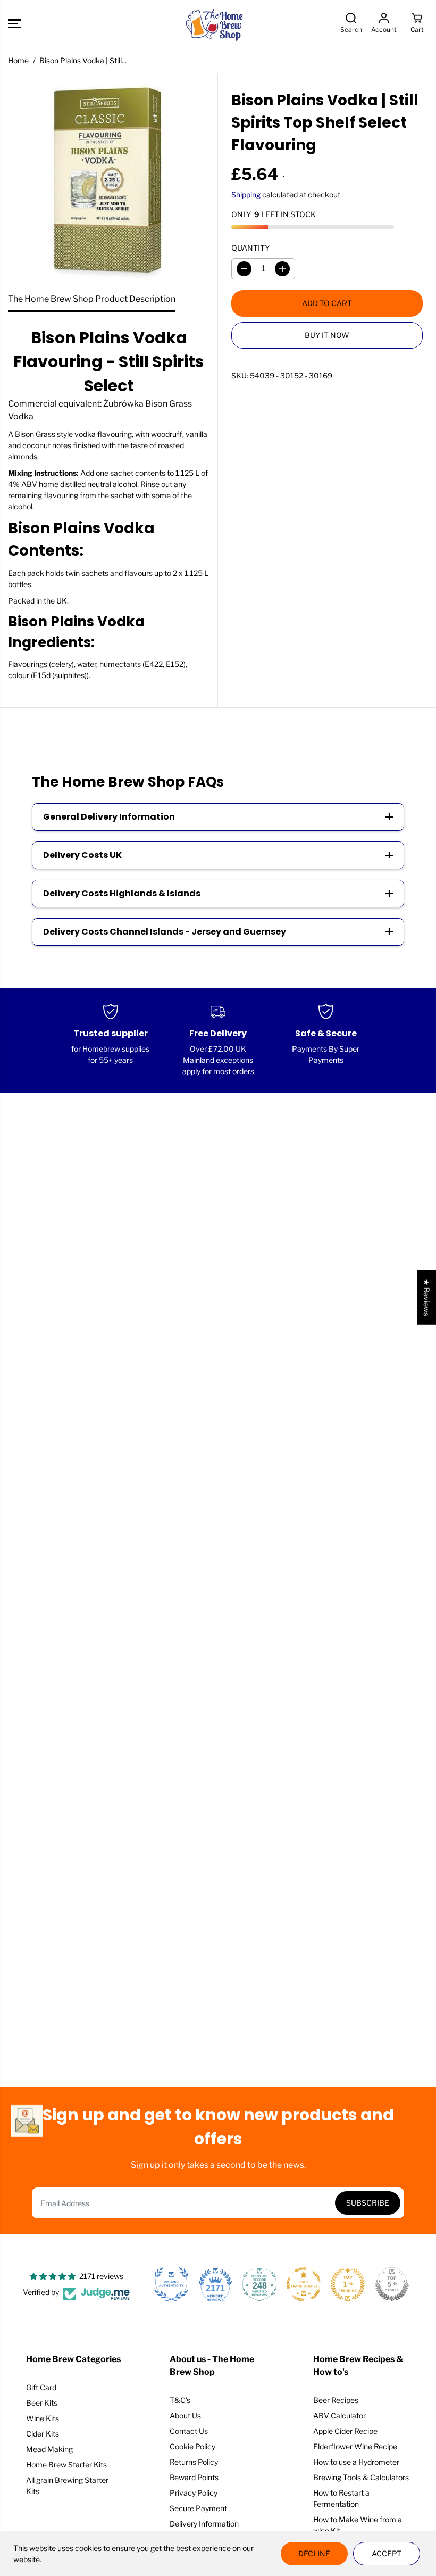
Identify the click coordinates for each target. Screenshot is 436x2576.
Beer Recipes (336, 2400)
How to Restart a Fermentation (341, 2498)
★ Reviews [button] (427, 1298)
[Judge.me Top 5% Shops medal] (392, 2284)
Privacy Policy (194, 2493)
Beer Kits (42, 2403)
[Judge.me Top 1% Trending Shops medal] (348, 2284)
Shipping (246, 195)
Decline (314, 2553)
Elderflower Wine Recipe (355, 2446)
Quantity (250, 248)
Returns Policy (194, 2462)
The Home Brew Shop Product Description (92, 299)
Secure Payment (198, 2508)
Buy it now (327, 335)
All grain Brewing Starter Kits (67, 2486)
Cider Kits (43, 2434)
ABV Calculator (339, 2416)
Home (18, 60)
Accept (387, 2553)
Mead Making (49, 2449)
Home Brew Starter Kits (66, 2464)
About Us (185, 2416)
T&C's (180, 2400)
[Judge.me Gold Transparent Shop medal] (304, 2284)
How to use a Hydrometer (356, 2462)
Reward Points (194, 2477)
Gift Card (41, 2387)
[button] (14, 24)
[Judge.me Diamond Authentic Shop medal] (171, 2284)
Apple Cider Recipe (345, 2431)
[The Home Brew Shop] (215, 24)
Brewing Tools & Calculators (361, 2477)
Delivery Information (204, 2524)
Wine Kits (43, 2418)
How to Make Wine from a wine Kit (358, 2525)
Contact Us (189, 2431)
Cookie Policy (192, 2446)
